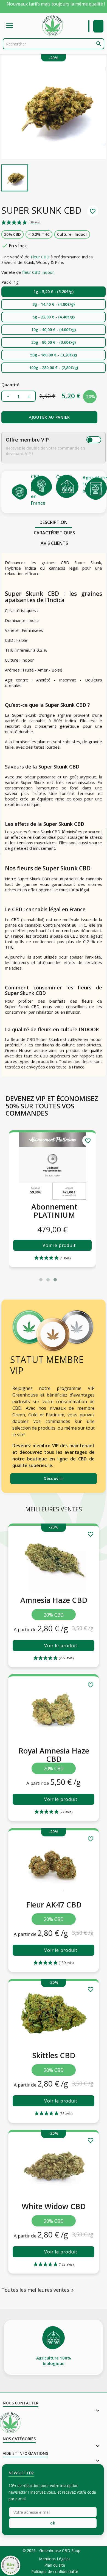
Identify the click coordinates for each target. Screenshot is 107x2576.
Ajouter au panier (49, 417)
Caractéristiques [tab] (54, 533)
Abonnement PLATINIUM (54, 1211)
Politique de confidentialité (55, 2572)
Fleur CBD (40, 257)
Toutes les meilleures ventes (39, 2290)
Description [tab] (54, 522)
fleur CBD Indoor (38, 272)
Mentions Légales (55, 2559)
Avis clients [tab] (54, 543)
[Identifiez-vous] (98, 26)
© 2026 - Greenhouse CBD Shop (51, 2551)
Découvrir (54, 1478)
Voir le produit (59, 1245)
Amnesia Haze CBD (54, 1600)
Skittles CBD (54, 2055)
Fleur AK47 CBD (54, 1905)
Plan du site (55, 2565)
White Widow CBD (54, 2206)
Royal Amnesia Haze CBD (54, 1755)
